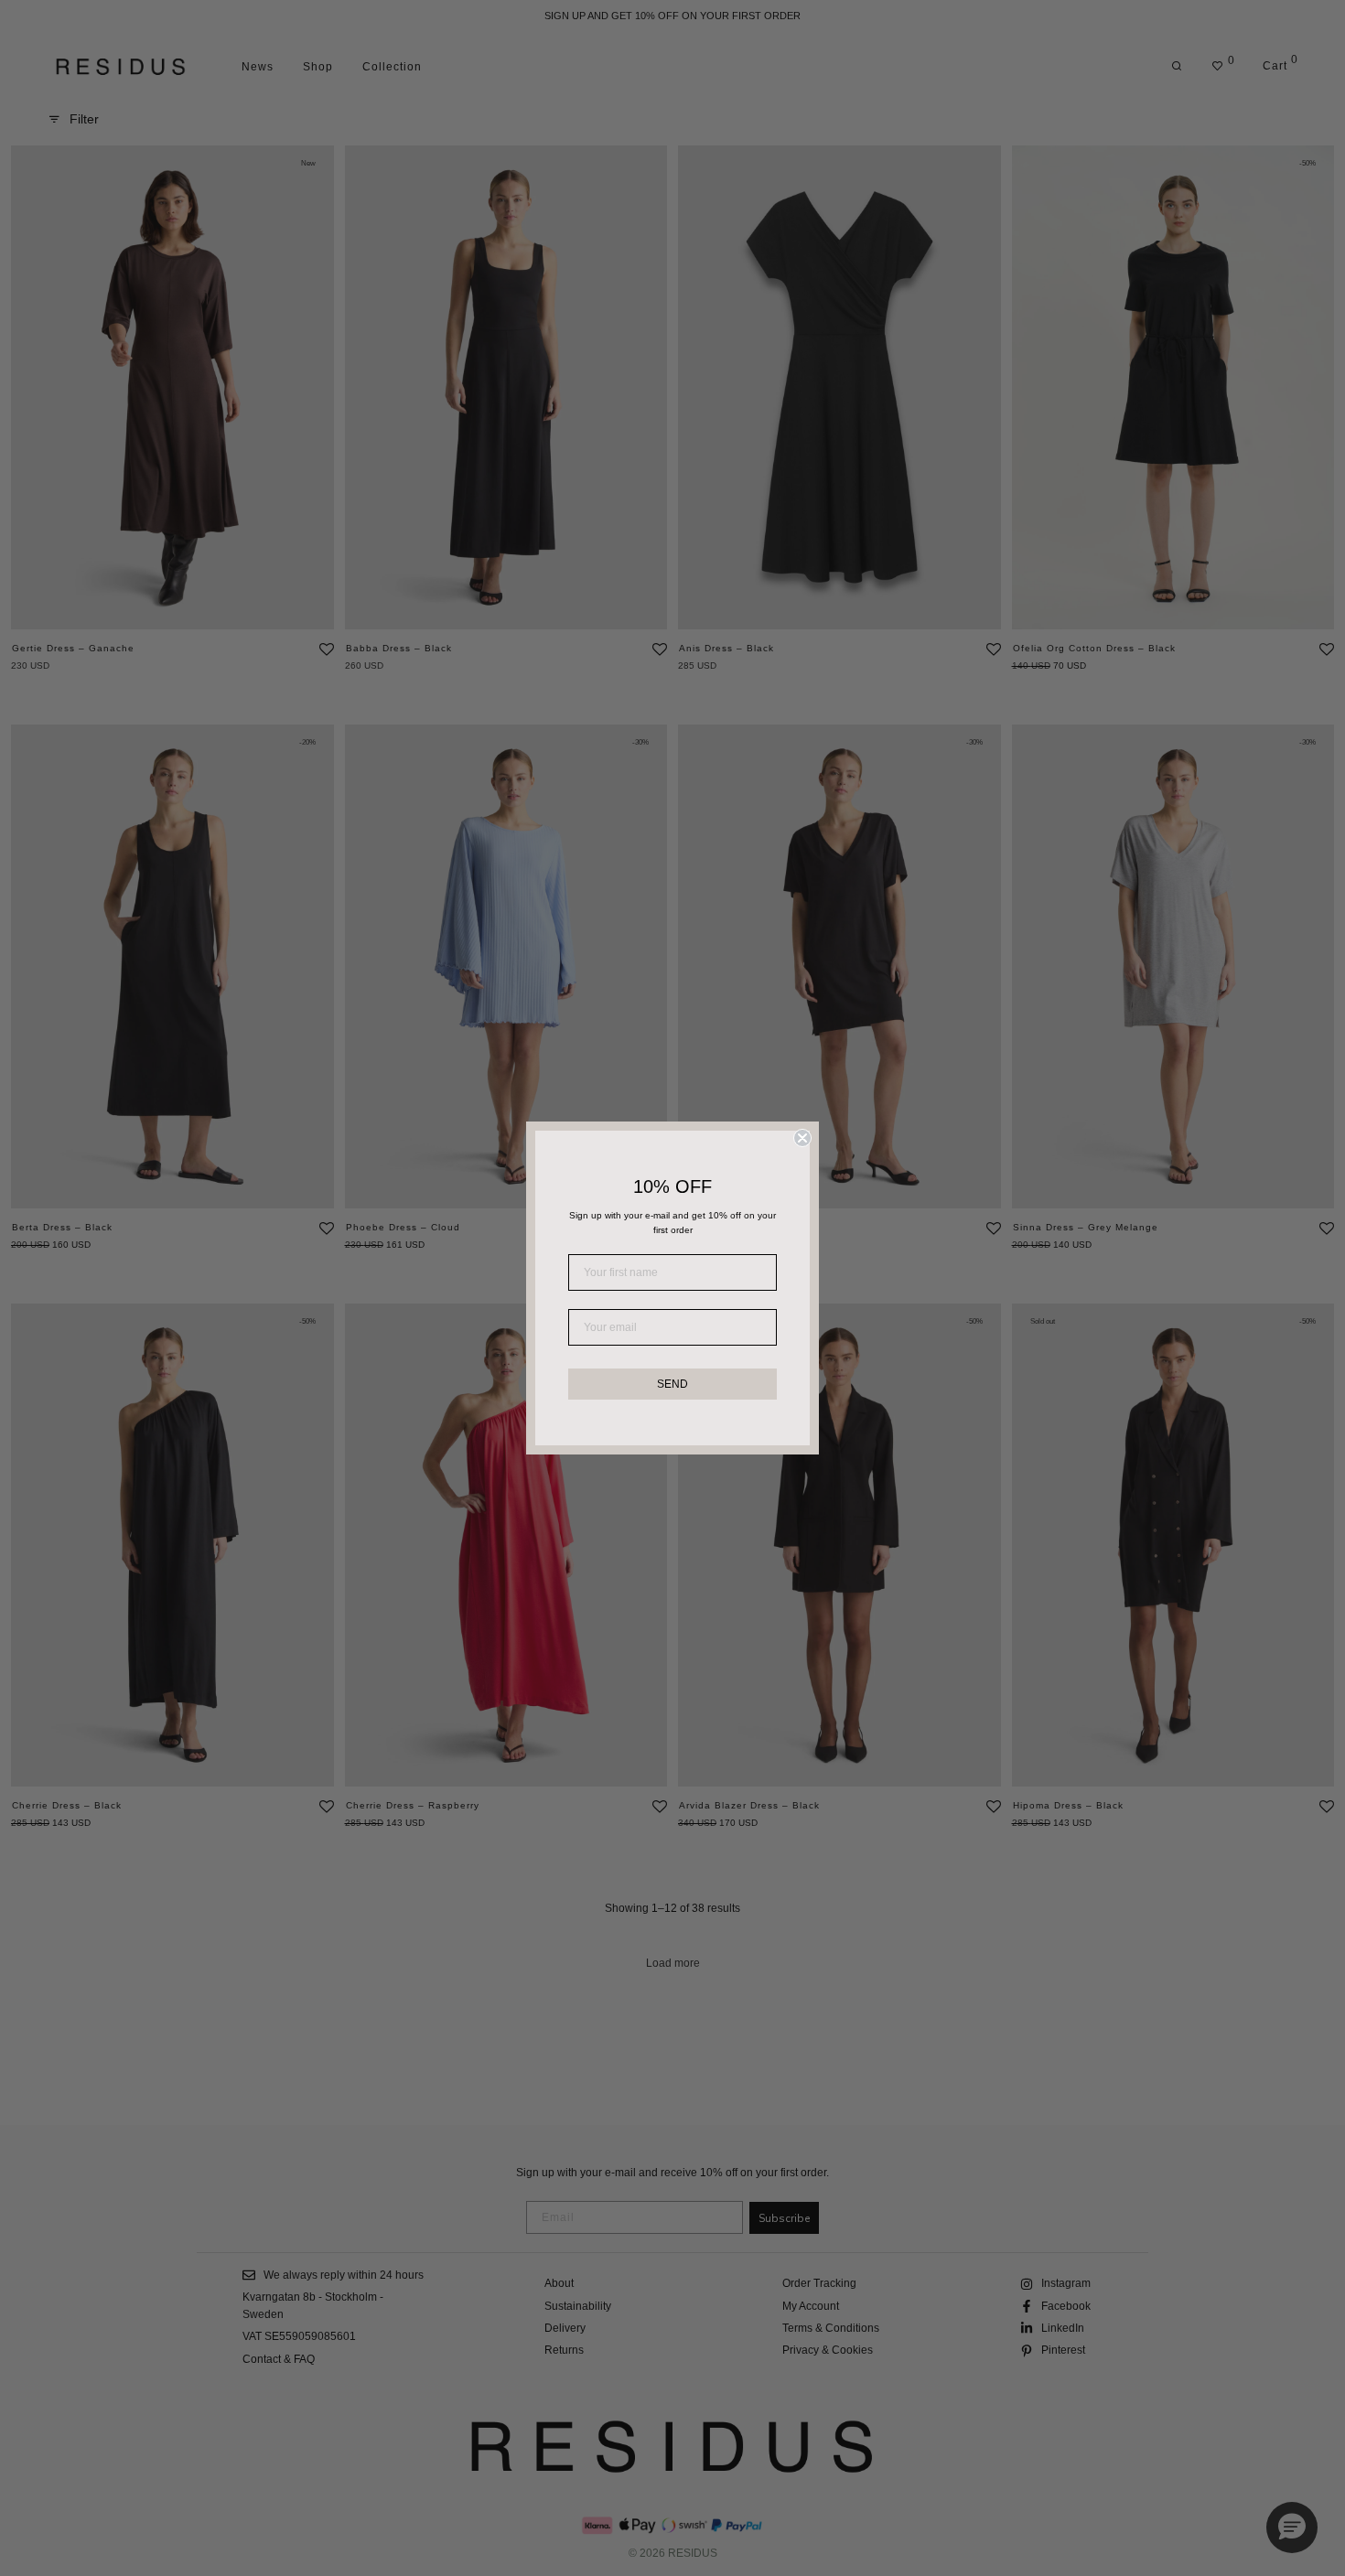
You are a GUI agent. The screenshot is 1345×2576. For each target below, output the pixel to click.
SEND (672, 1384)
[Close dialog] (802, 1138)
